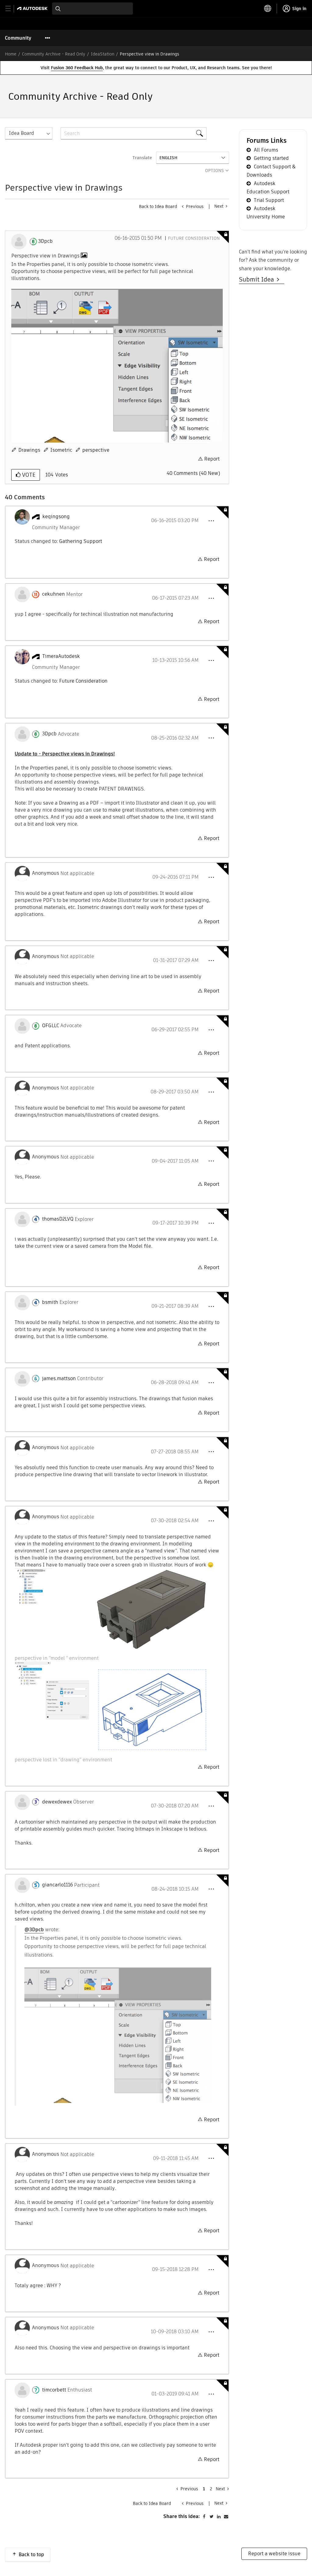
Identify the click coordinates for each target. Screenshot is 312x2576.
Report (212, 459)
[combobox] (92, 9)
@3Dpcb (34, 1930)
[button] (211, 521)
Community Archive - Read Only (54, 54)
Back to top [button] (31, 2554)
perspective (96, 450)
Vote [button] (28, 475)
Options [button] (214, 170)
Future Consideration (194, 238)
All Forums (266, 150)
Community (18, 38)
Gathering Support (81, 541)
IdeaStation (103, 54)
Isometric (61, 450)
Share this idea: (182, 2516)
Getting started (271, 158)
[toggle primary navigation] (11, 9)
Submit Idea (258, 279)
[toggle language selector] (268, 9)
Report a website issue (274, 2554)
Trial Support (269, 200)
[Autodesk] (33, 8)
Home (11, 54)
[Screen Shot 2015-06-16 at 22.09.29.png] (117, 366)
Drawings (29, 450)
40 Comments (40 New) (193, 473)
